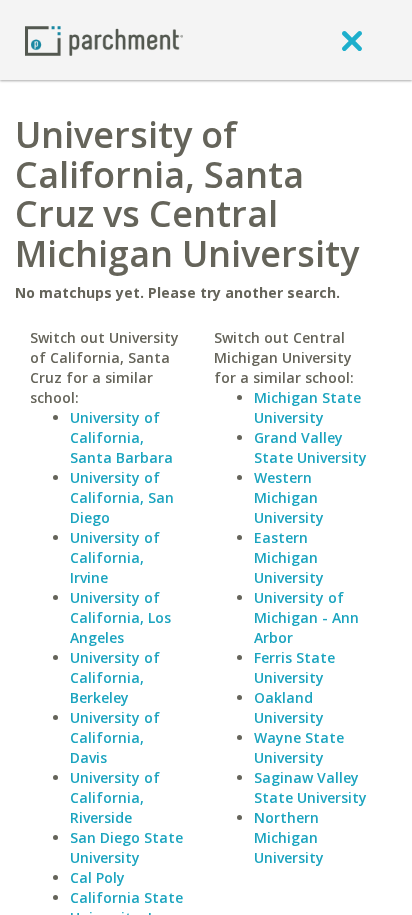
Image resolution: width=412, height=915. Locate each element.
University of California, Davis (115, 737)
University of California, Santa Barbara (121, 437)
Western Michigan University (289, 497)
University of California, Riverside (115, 797)
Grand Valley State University (310, 447)
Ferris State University (294, 667)
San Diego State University (126, 847)
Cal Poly (97, 877)
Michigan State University (307, 407)
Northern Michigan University (289, 837)
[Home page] (104, 39)
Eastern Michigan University (289, 557)
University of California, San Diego (122, 497)
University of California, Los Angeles (120, 617)
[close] (352, 40)
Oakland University (289, 707)
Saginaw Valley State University (310, 787)
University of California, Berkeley (115, 677)
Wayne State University (299, 747)
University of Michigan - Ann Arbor (306, 617)
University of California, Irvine (115, 557)
